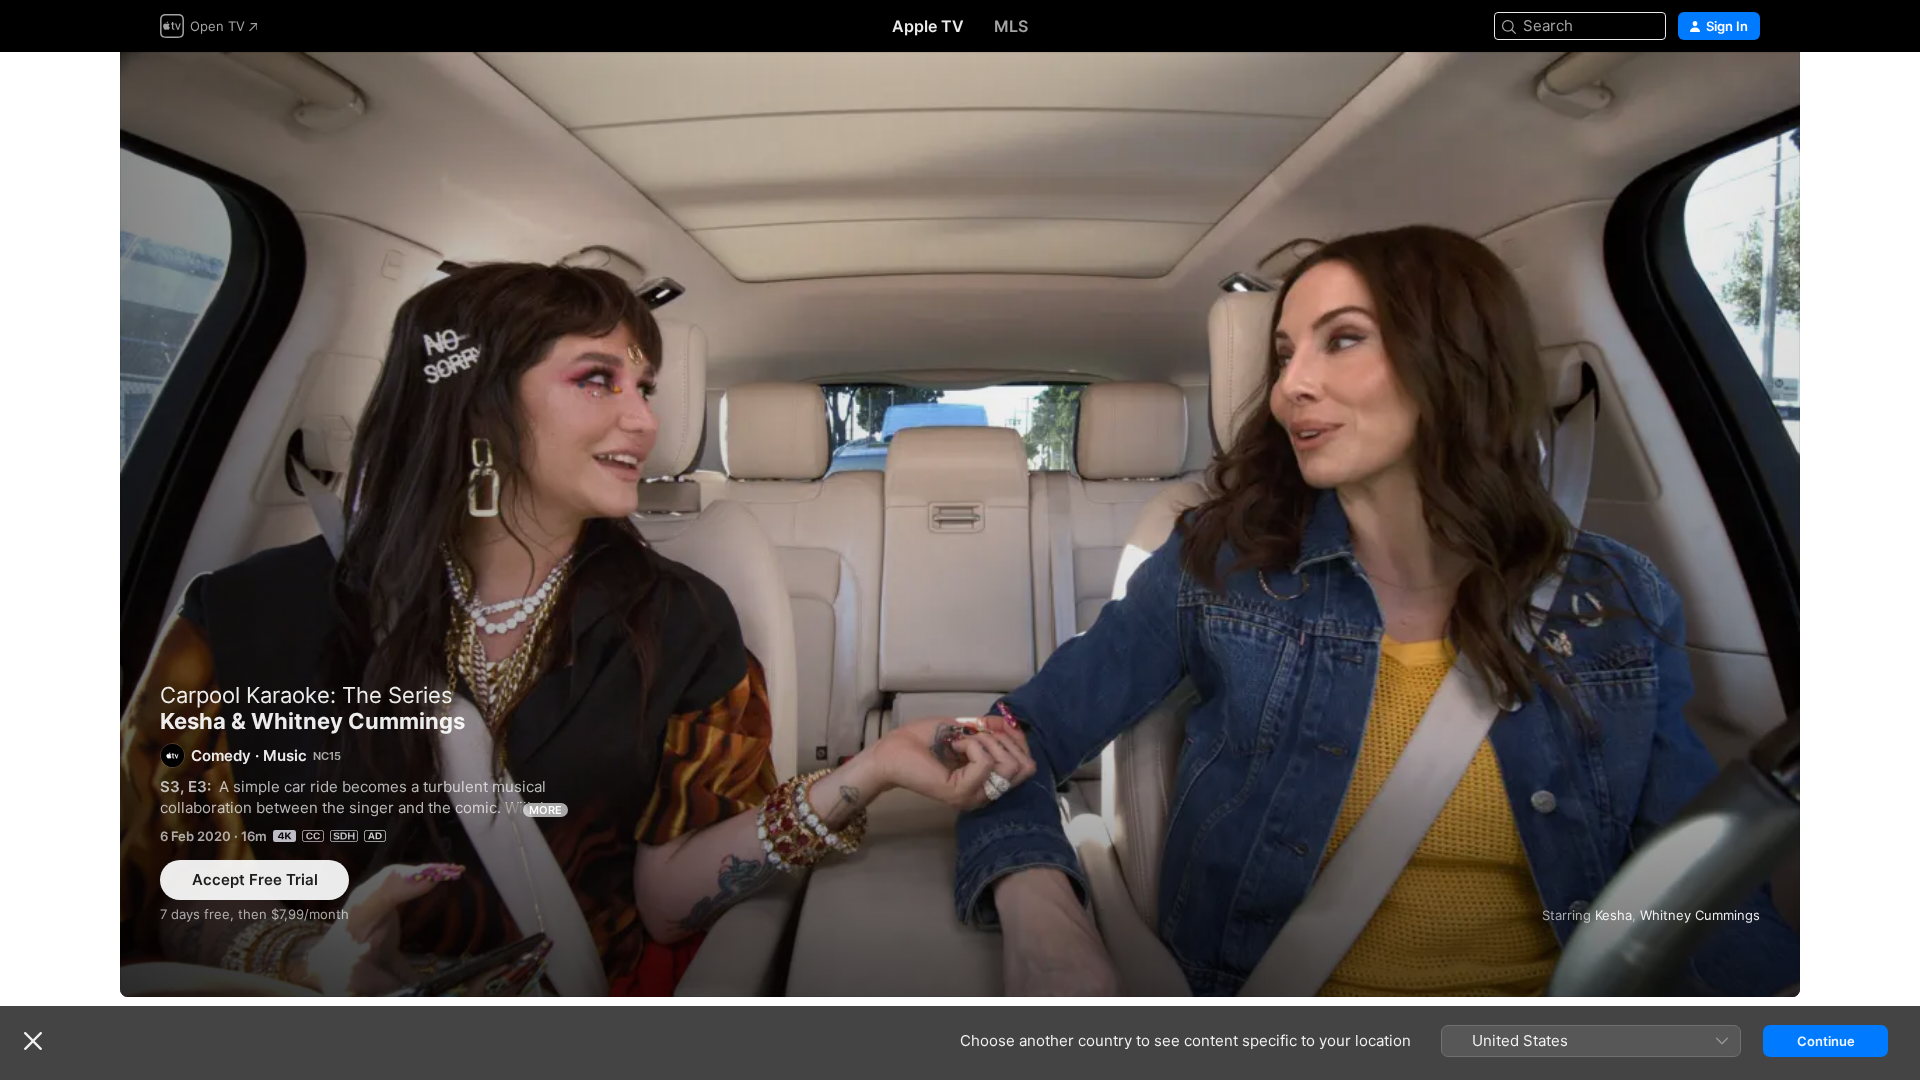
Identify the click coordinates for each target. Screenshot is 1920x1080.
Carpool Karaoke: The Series (306, 695)
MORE (545, 810)
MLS (1011, 26)
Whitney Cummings (1700, 915)
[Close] (33, 1041)
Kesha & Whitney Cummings (960, 524)
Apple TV (928, 26)
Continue (1826, 1041)
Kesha (1613, 915)
